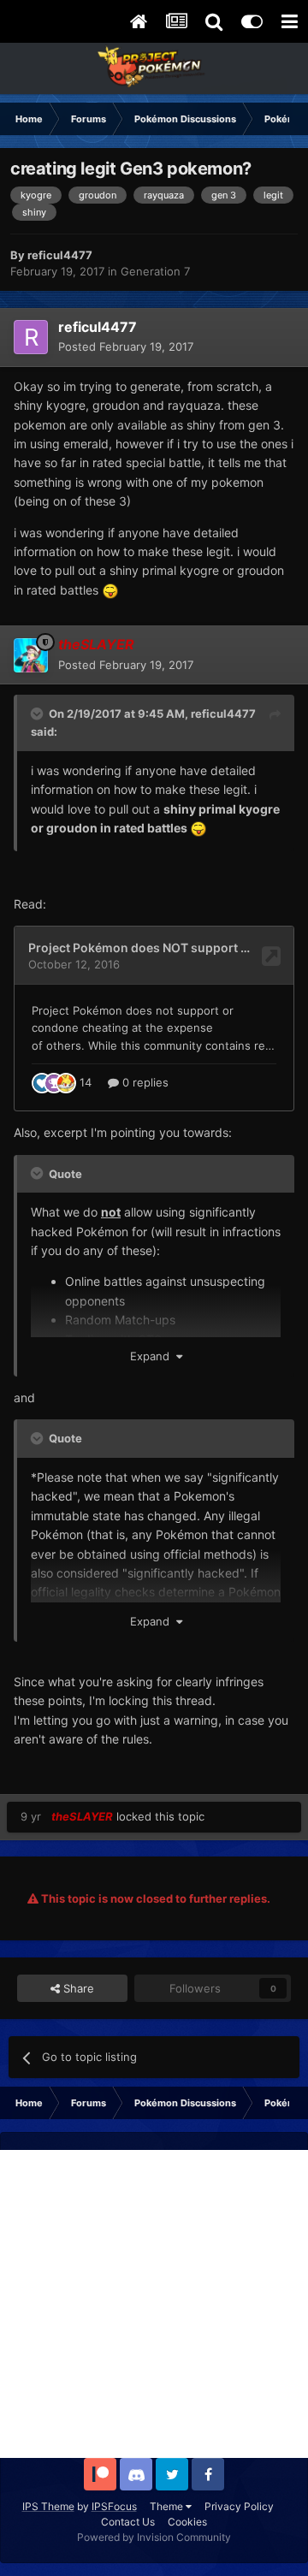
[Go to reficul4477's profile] (31, 337)
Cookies (187, 2522)
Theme (168, 2506)
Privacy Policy (239, 2506)
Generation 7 (155, 271)
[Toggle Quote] (38, 714)
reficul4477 (223, 714)
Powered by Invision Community (154, 2537)
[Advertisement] (154, 2304)
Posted (126, 346)
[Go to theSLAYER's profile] (31, 655)
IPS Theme (48, 2506)
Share (77, 1988)
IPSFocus (114, 2506)
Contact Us (128, 2522)
